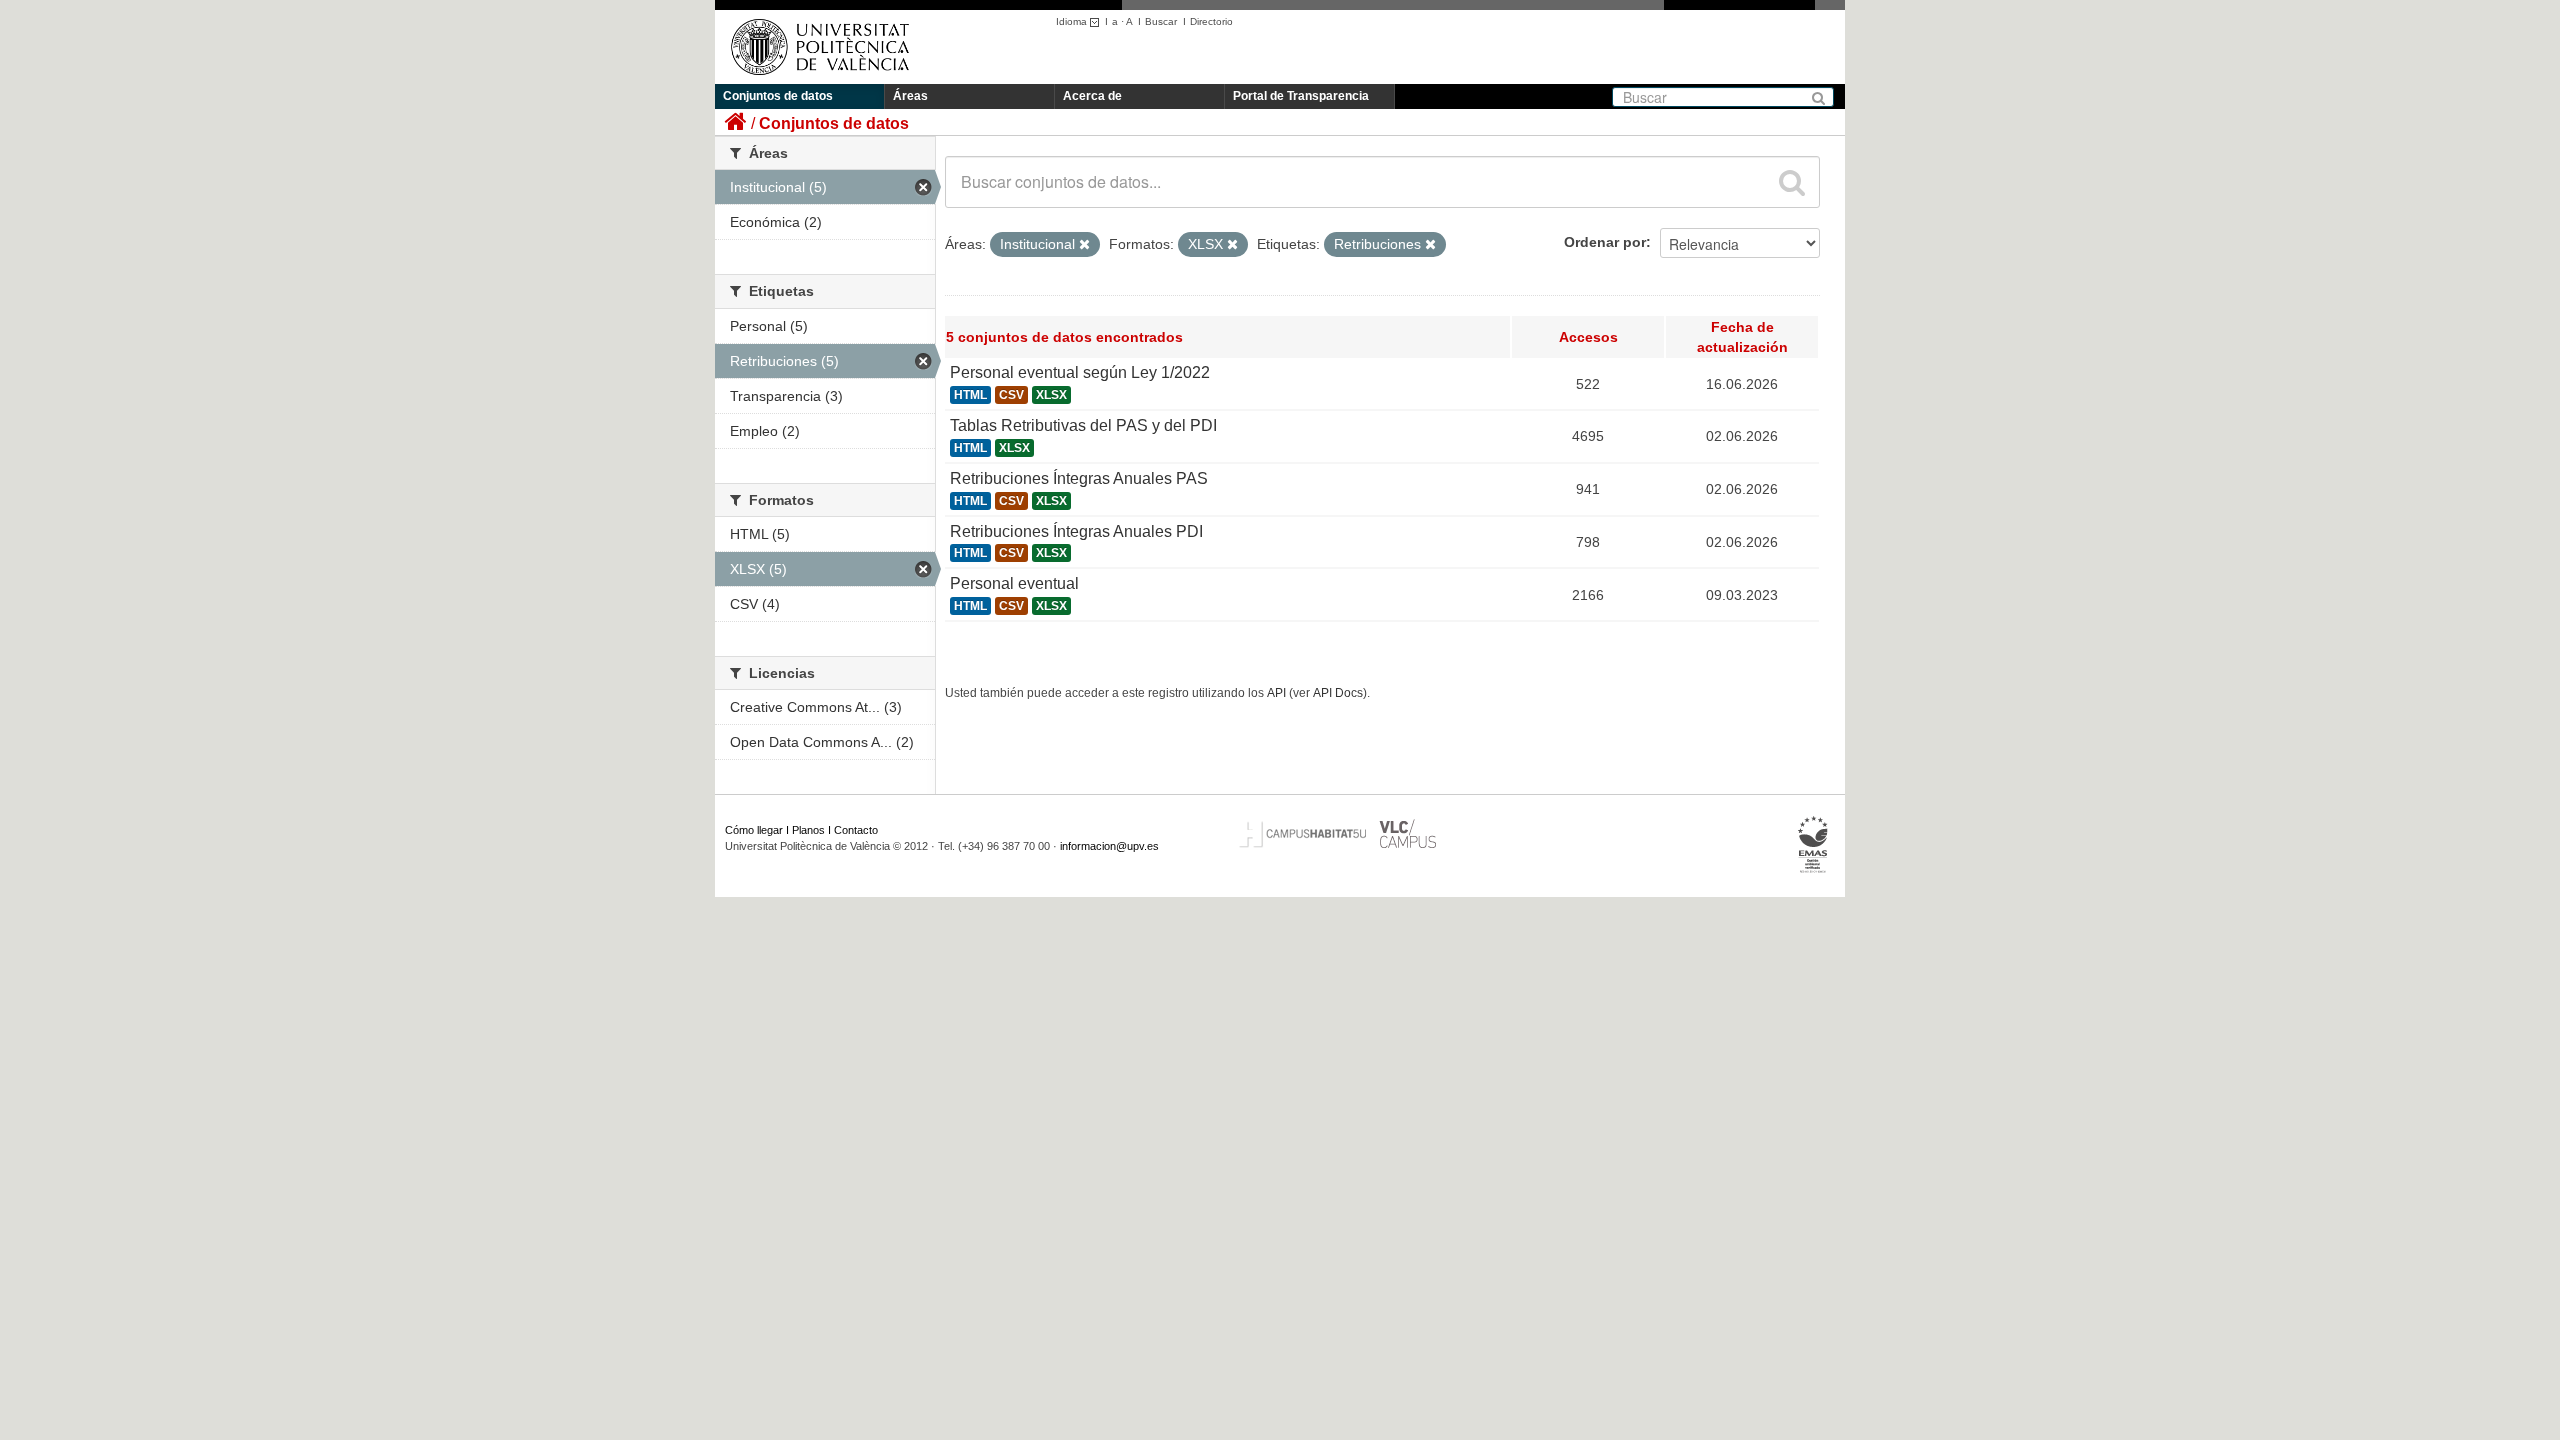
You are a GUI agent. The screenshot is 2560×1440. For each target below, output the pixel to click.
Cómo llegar (754, 830)
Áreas (910, 96)
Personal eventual (1014, 583)
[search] (1792, 182)
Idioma (1073, 21)
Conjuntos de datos (778, 96)
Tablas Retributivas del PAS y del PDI (1083, 425)
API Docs (1338, 693)
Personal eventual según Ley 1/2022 (1080, 372)
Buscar (1161, 21)
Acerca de (1092, 96)
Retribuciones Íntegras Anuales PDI (1076, 531)
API (1276, 693)
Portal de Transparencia (1301, 96)
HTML (970, 395)
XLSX (1051, 395)
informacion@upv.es (1109, 846)
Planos (808, 830)
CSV (1011, 395)
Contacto (856, 830)
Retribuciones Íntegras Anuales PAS (1079, 478)
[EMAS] (1813, 845)
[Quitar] (1084, 245)
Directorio (1211, 21)
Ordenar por (1605, 242)
